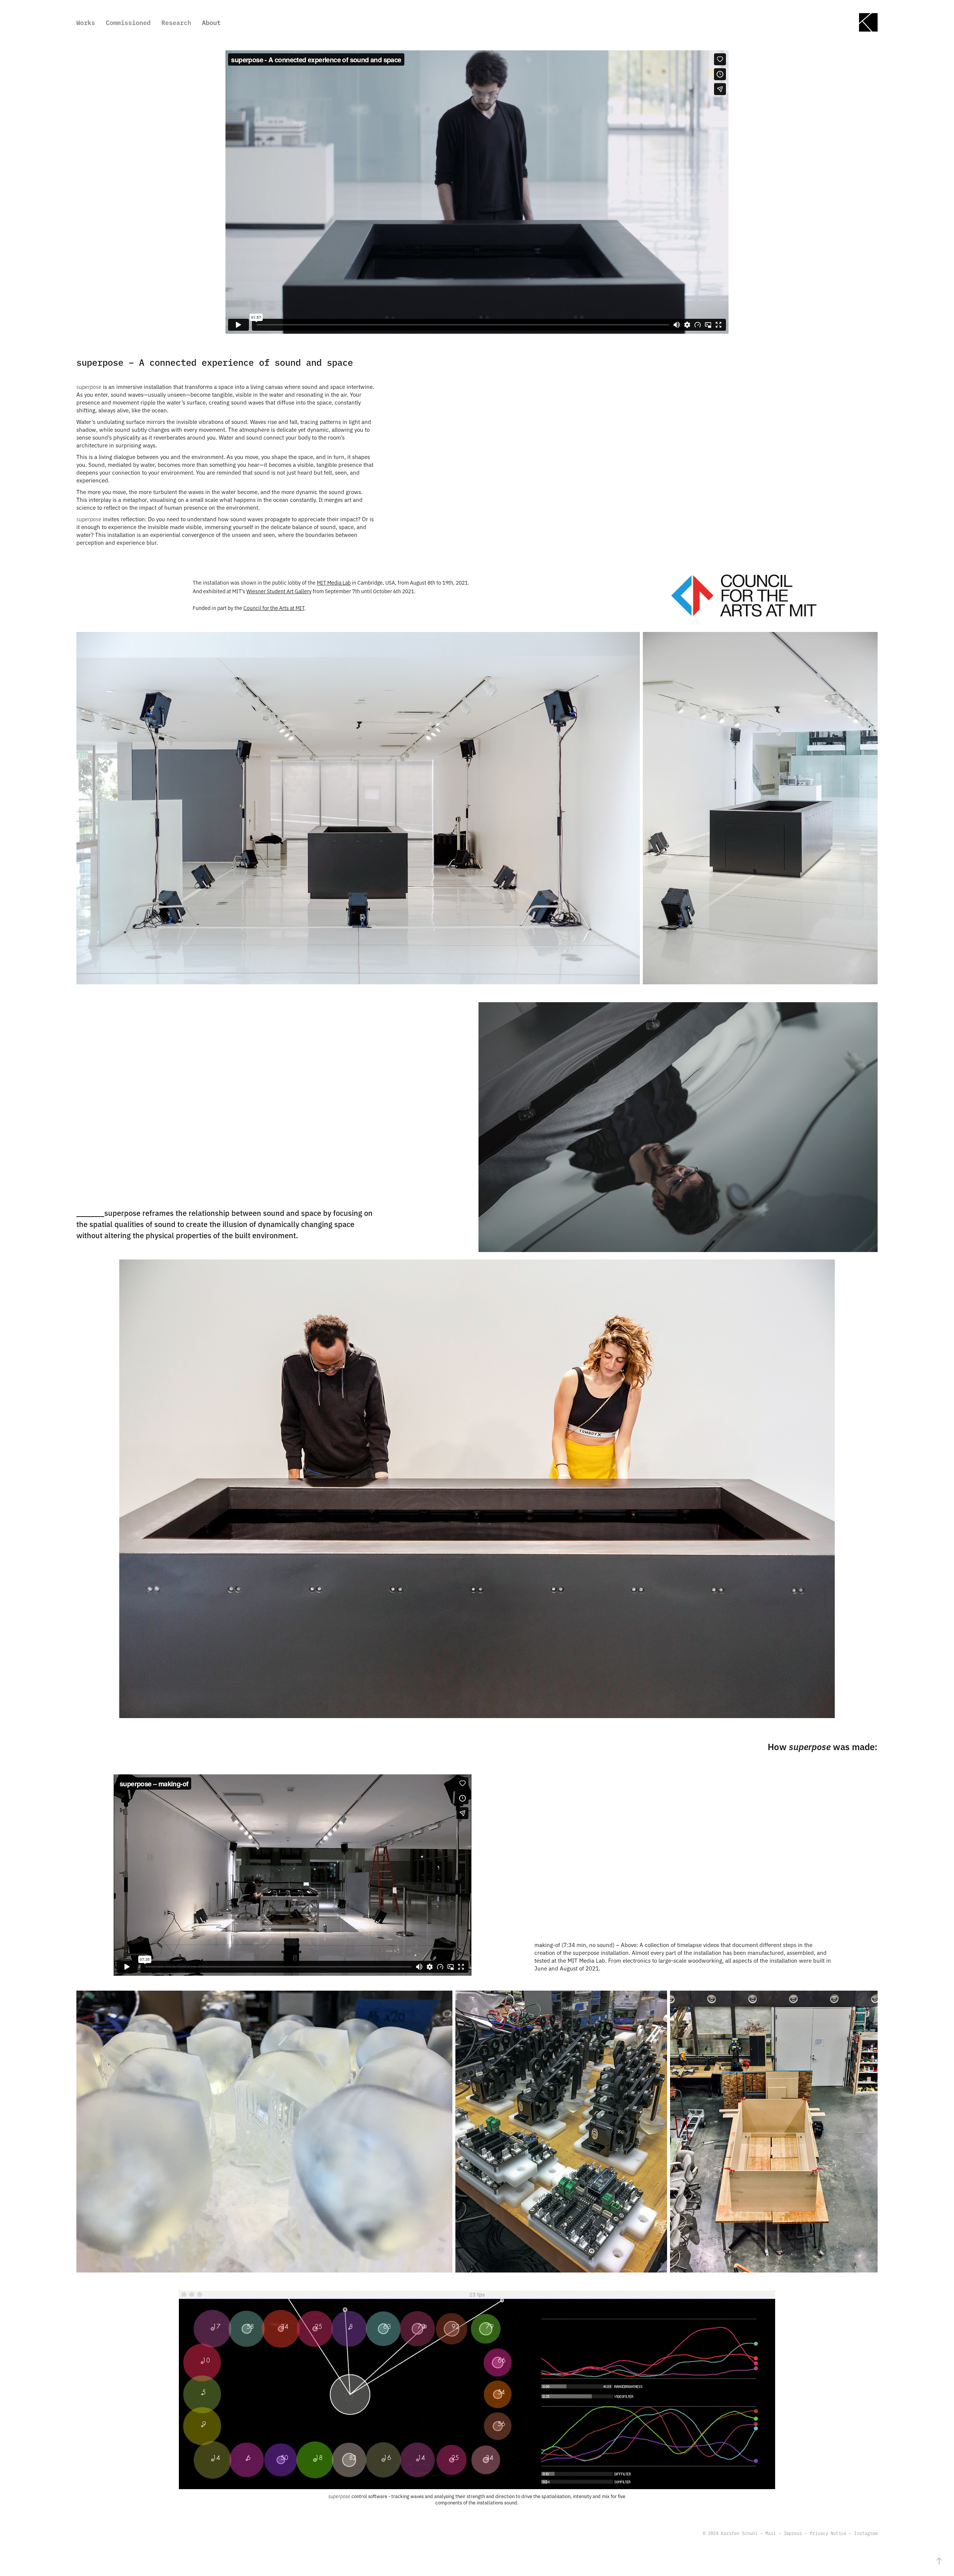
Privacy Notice (828, 2533)
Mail (771, 2533)
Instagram (866, 2533)
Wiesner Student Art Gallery (279, 591)
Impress (793, 2533)
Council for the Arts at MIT (274, 608)
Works (86, 22)
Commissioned (128, 22)
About (211, 22)
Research (176, 22)
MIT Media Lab (334, 582)
